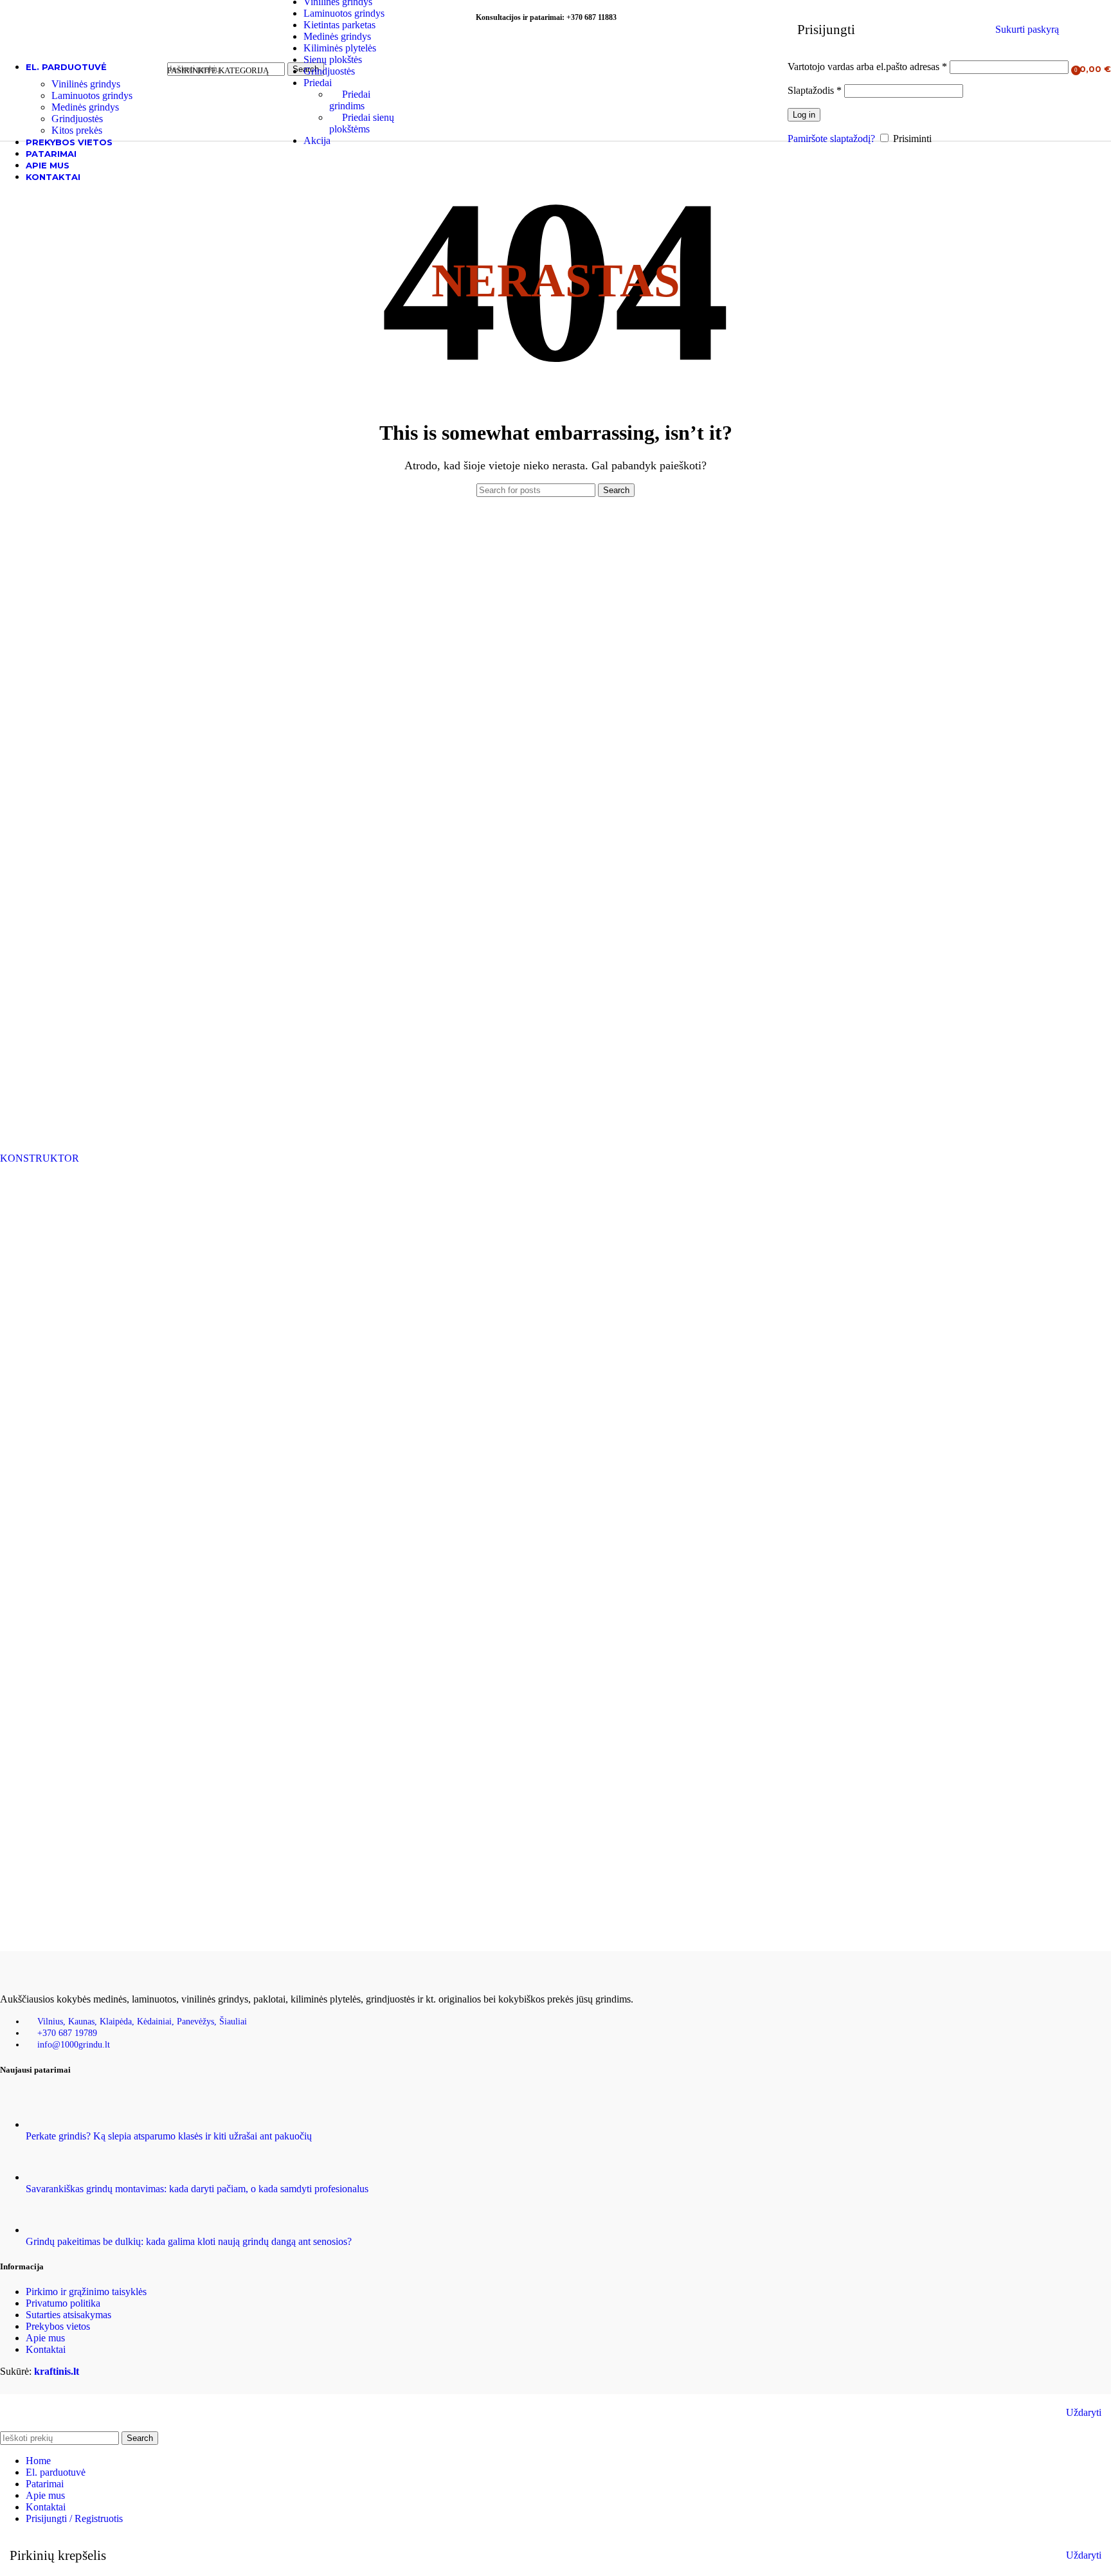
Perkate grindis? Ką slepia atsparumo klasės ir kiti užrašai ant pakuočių (169, 2136)
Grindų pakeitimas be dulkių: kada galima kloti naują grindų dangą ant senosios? (189, 2241)
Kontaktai (46, 2349)
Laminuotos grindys (344, 13)
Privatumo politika (63, 2303)
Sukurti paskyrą (1027, 29)
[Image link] (64, 1977)
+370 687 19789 (67, 2033)
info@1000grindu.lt (74, 2045)
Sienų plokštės (333, 59)
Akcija (317, 140)
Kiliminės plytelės (340, 48)
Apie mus (45, 2338)
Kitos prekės (77, 130)
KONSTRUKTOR (40, 1158)
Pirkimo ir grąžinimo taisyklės (86, 2292)
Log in (804, 115)
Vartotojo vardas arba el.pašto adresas (867, 67)
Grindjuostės (329, 71)
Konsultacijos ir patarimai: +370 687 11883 (546, 17)
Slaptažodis (815, 90)
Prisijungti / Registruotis (74, 2518)
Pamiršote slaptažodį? (831, 139)
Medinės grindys (337, 36)
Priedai (318, 83)
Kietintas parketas (339, 25)
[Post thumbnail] (50, 2124)
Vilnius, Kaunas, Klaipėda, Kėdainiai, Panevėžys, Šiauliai (142, 2022)
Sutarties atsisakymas (68, 2315)
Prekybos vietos (58, 2326)
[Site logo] (80, 86)
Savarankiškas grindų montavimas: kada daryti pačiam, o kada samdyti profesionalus (197, 2189)
